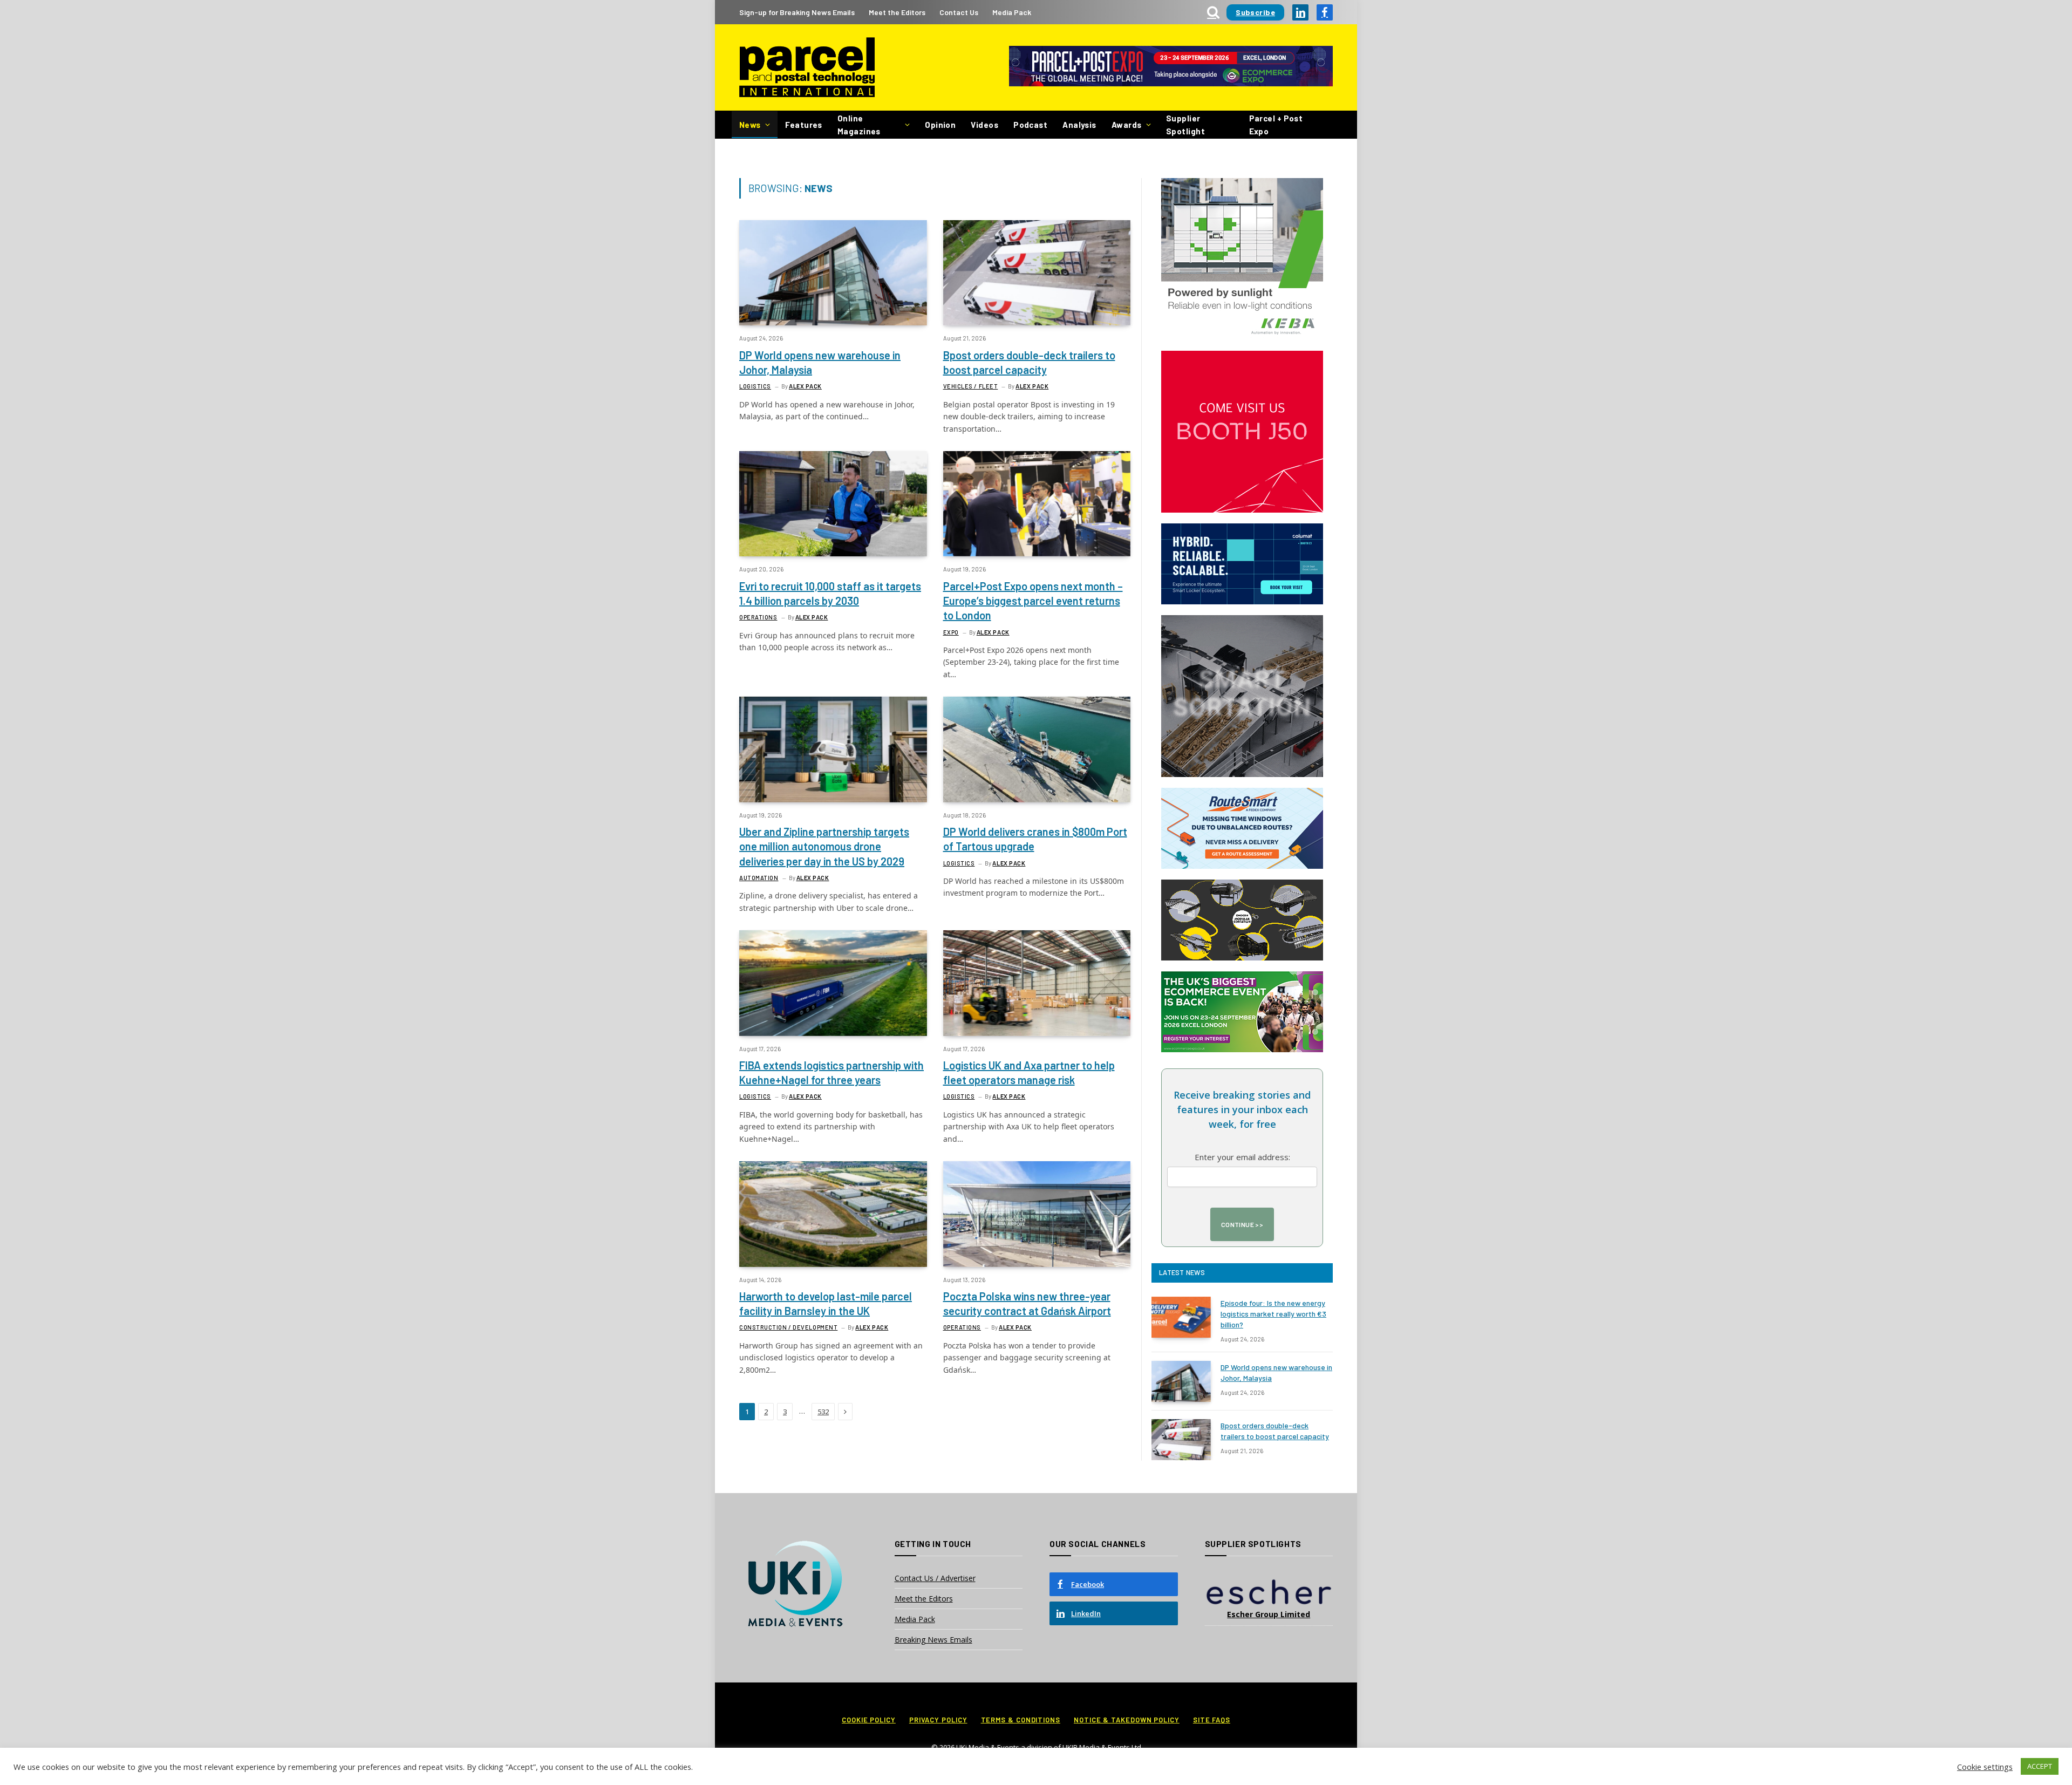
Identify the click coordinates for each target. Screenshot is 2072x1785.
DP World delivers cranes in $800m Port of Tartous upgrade (1035, 839)
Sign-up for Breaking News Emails (797, 12)
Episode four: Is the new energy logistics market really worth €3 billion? (1273, 1314)
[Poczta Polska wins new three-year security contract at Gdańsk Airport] (1037, 1214)
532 (823, 1412)
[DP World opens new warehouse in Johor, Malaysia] (833, 273)
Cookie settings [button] (1985, 1767)
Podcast (1030, 125)
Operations (758, 617)
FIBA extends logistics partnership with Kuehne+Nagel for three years (831, 1072)
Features (804, 125)
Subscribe (1255, 12)
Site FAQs (1212, 1720)
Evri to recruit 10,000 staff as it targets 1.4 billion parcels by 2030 (830, 593)
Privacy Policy (938, 1720)
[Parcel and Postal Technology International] (807, 68)
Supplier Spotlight (1185, 125)
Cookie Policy (869, 1720)
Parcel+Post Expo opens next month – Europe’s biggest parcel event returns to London (1033, 601)
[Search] (1213, 12)
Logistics (755, 386)
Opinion (940, 125)
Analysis (1079, 125)
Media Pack (1012, 12)
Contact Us (959, 12)
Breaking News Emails (933, 1640)
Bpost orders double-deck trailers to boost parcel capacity (1029, 362)
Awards (1127, 125)
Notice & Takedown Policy (1127, 1720)
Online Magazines (859, 125)
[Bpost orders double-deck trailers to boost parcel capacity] (1037, 273)
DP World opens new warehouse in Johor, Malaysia (820, 362)
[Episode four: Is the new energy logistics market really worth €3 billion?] (1181, 1317)
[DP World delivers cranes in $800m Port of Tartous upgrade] (1037, 749)
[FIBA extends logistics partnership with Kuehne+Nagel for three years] (833, 983)
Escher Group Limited (1269, 1614)
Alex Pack (805, 386)
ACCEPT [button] (2040, 1766)
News (750, 125)
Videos (984, 125)
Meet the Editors (897, 12)
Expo (951, 632)
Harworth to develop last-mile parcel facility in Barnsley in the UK (826, 1303)
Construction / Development (788, 1327)
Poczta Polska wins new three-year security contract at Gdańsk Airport (1027, 1303)
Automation (759, 878)
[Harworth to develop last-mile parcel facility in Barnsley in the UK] (833, 1214)
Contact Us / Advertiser (935, 1578)
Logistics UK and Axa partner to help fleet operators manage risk (1029, 1072)
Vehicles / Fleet (971, 386)
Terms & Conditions (1021, 1720)
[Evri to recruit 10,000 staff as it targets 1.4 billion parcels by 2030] (833, 504)
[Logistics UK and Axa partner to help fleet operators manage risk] (1037, 983)
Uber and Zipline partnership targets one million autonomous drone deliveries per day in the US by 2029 (824, 846)
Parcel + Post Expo (1276, 125)
